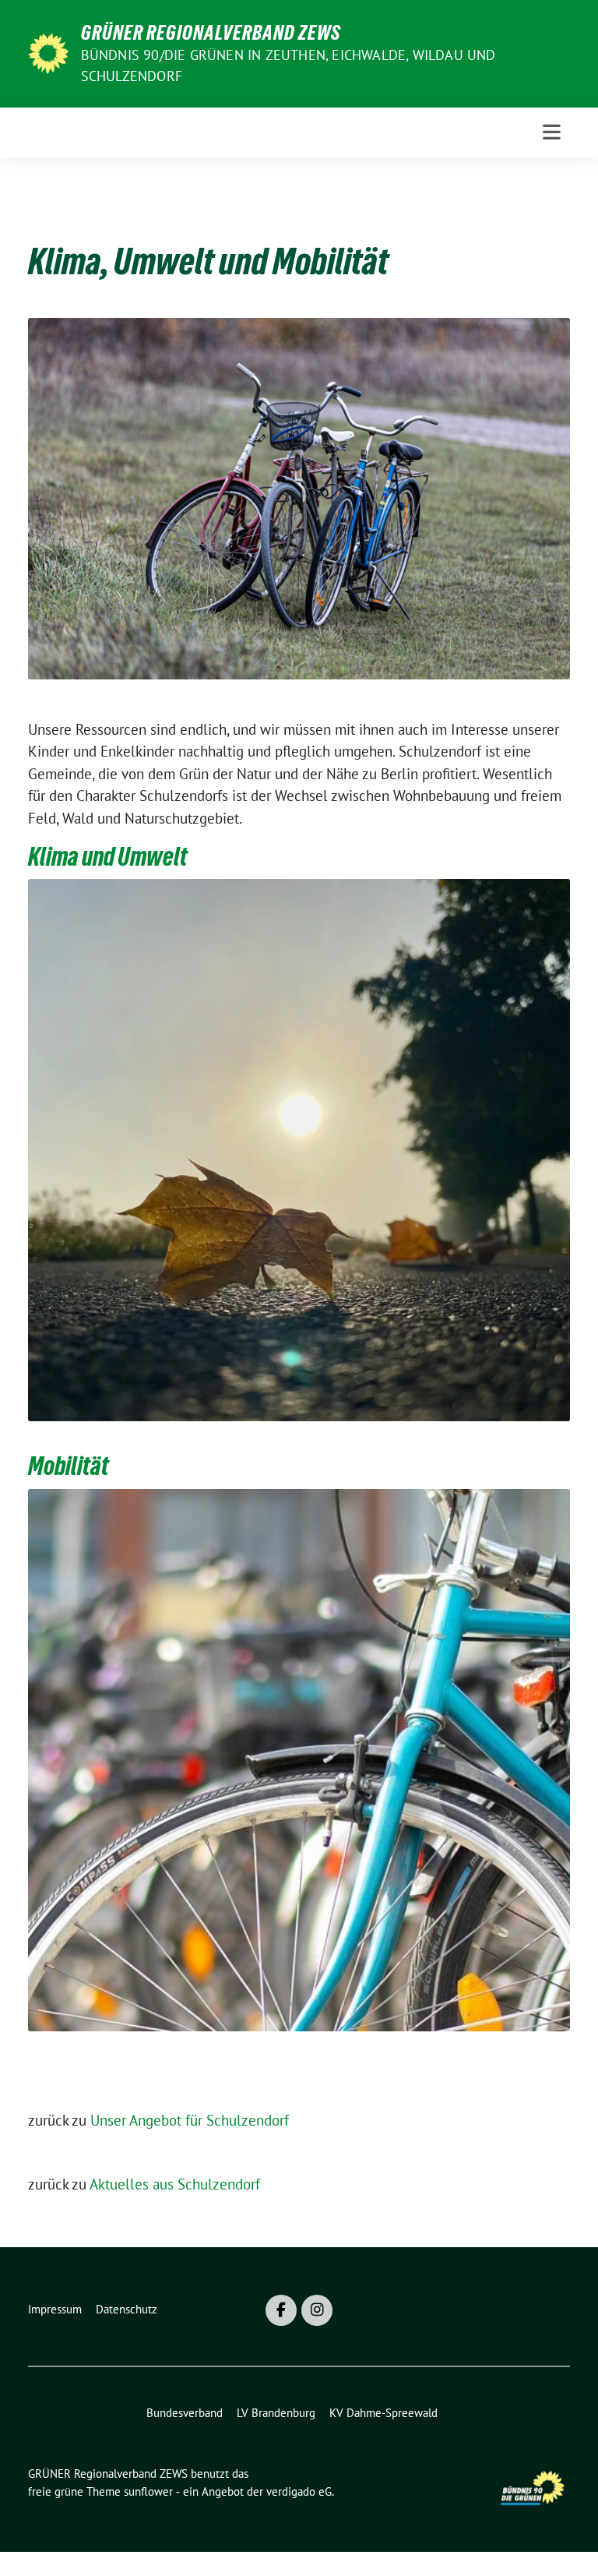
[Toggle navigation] (552, 132)
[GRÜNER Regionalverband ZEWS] (48, 52)
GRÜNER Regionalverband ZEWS (211, 33)
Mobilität (69, 1466)
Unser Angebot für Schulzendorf (190, 2120)
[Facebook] (281, 2310)
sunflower (148, 2491)
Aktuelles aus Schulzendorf (175, 2184)
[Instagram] (317, 2310)
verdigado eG (299, 2491)
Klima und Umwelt (108, 857)
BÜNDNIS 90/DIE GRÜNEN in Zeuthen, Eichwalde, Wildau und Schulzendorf (288, 65)
